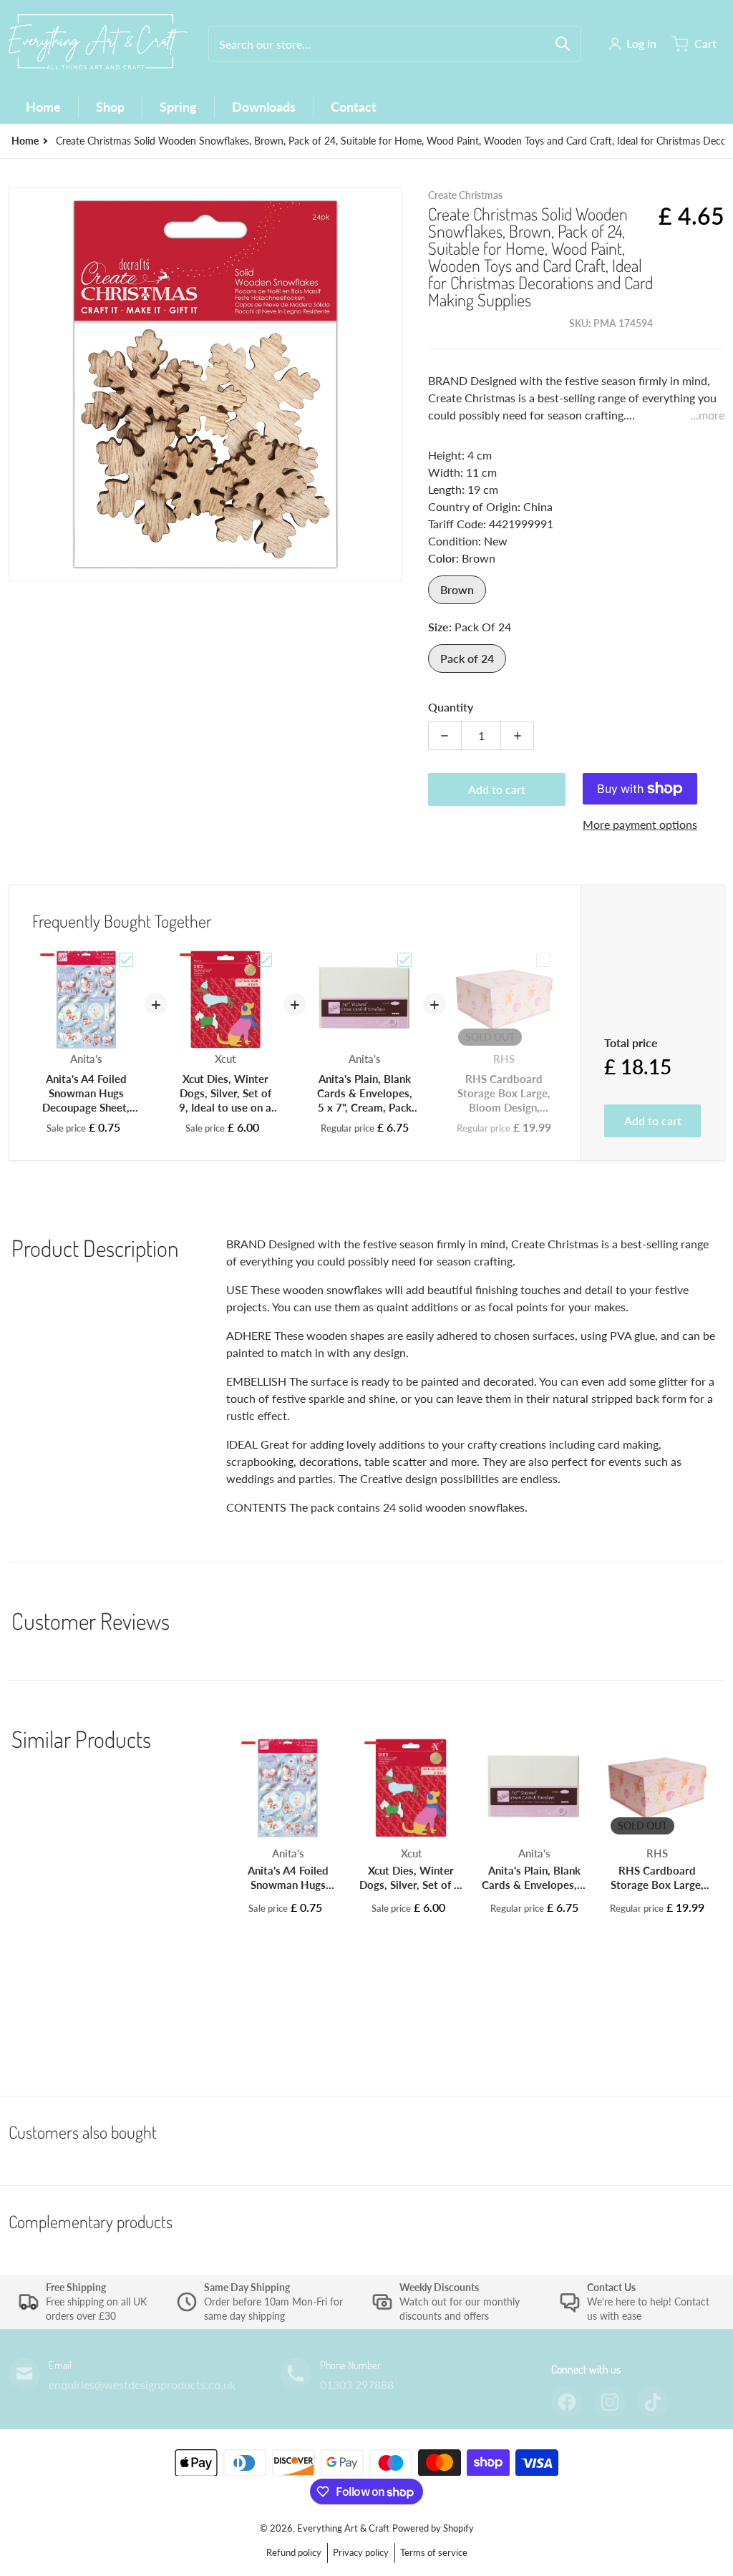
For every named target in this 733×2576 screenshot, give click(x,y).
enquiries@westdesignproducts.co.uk (142, 2385)
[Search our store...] (563, 44)
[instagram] (610, 2402)
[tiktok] (653, 2402)
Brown (457, 589)
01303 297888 (357, 2385)
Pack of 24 (467, 658)
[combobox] (395, 44)
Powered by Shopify (433, 2528)
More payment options (640, 824)
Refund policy (294, 2552)
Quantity (451, 707)
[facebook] (567, 2402)
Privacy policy (361, 2552)
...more (707, 415)
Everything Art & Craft (343, 2528)
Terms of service (434, 2552)
